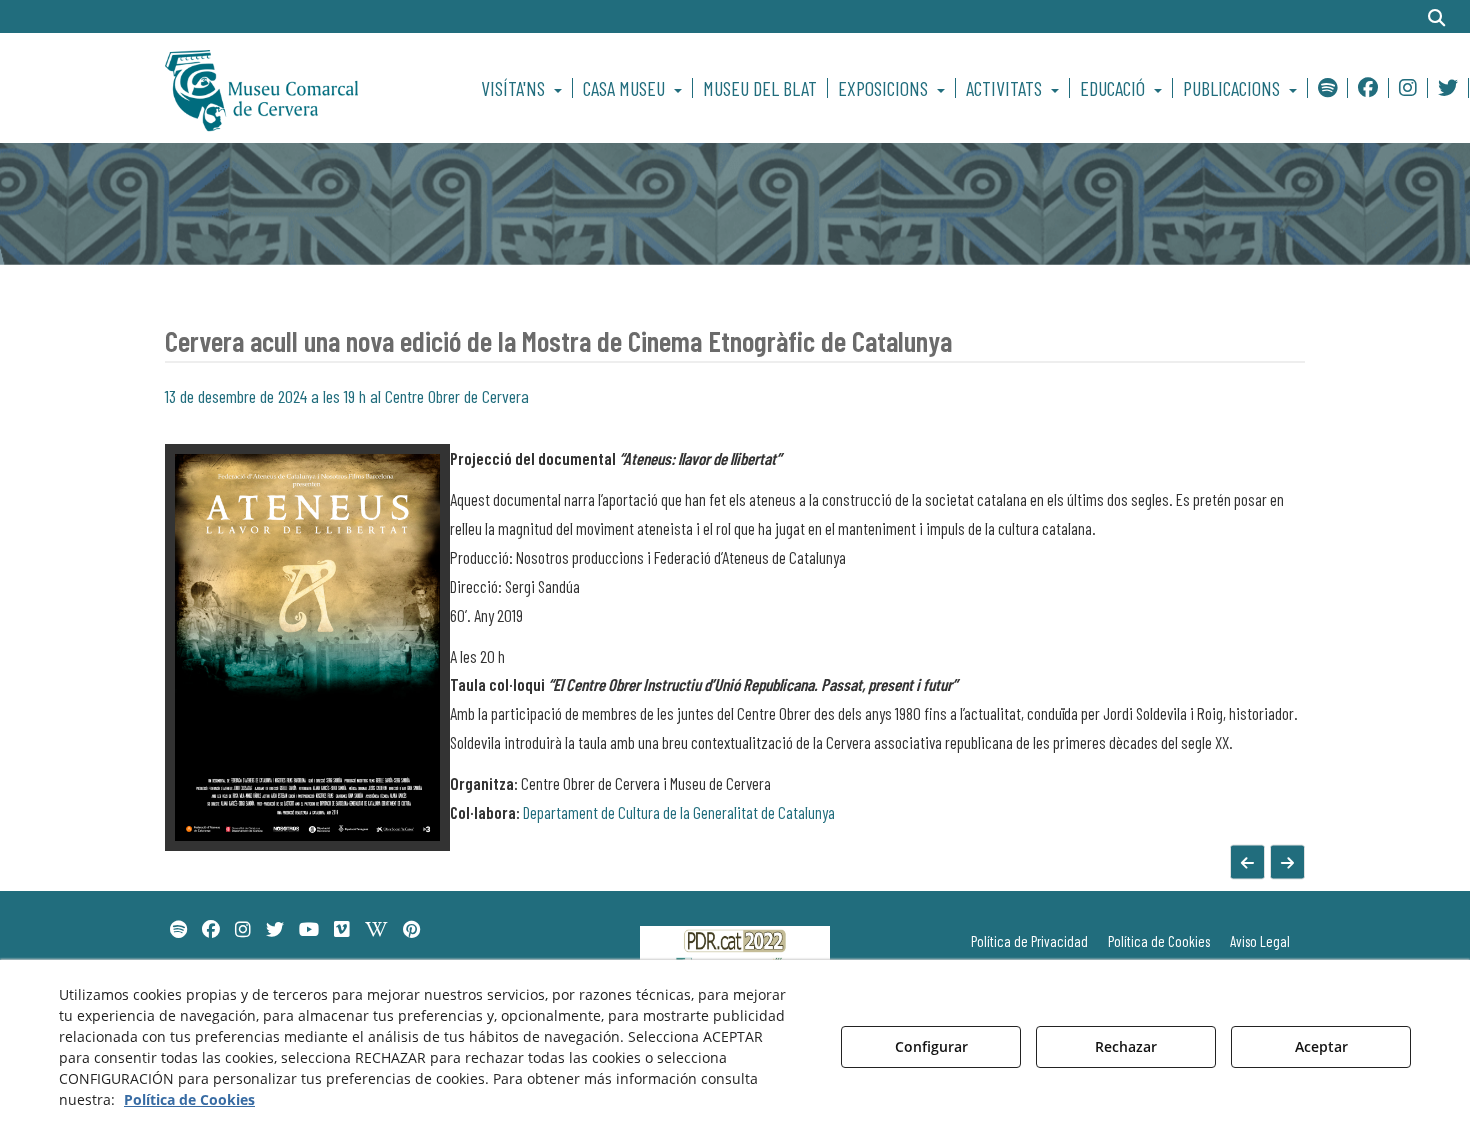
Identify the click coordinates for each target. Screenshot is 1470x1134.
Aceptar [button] (1321, 1046)
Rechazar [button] (1126, 1046)
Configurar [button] (931, 1046)
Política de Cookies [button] (189, 1099)
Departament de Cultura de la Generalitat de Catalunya (679, 812)
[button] (296, 88)
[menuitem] (524, 88)
